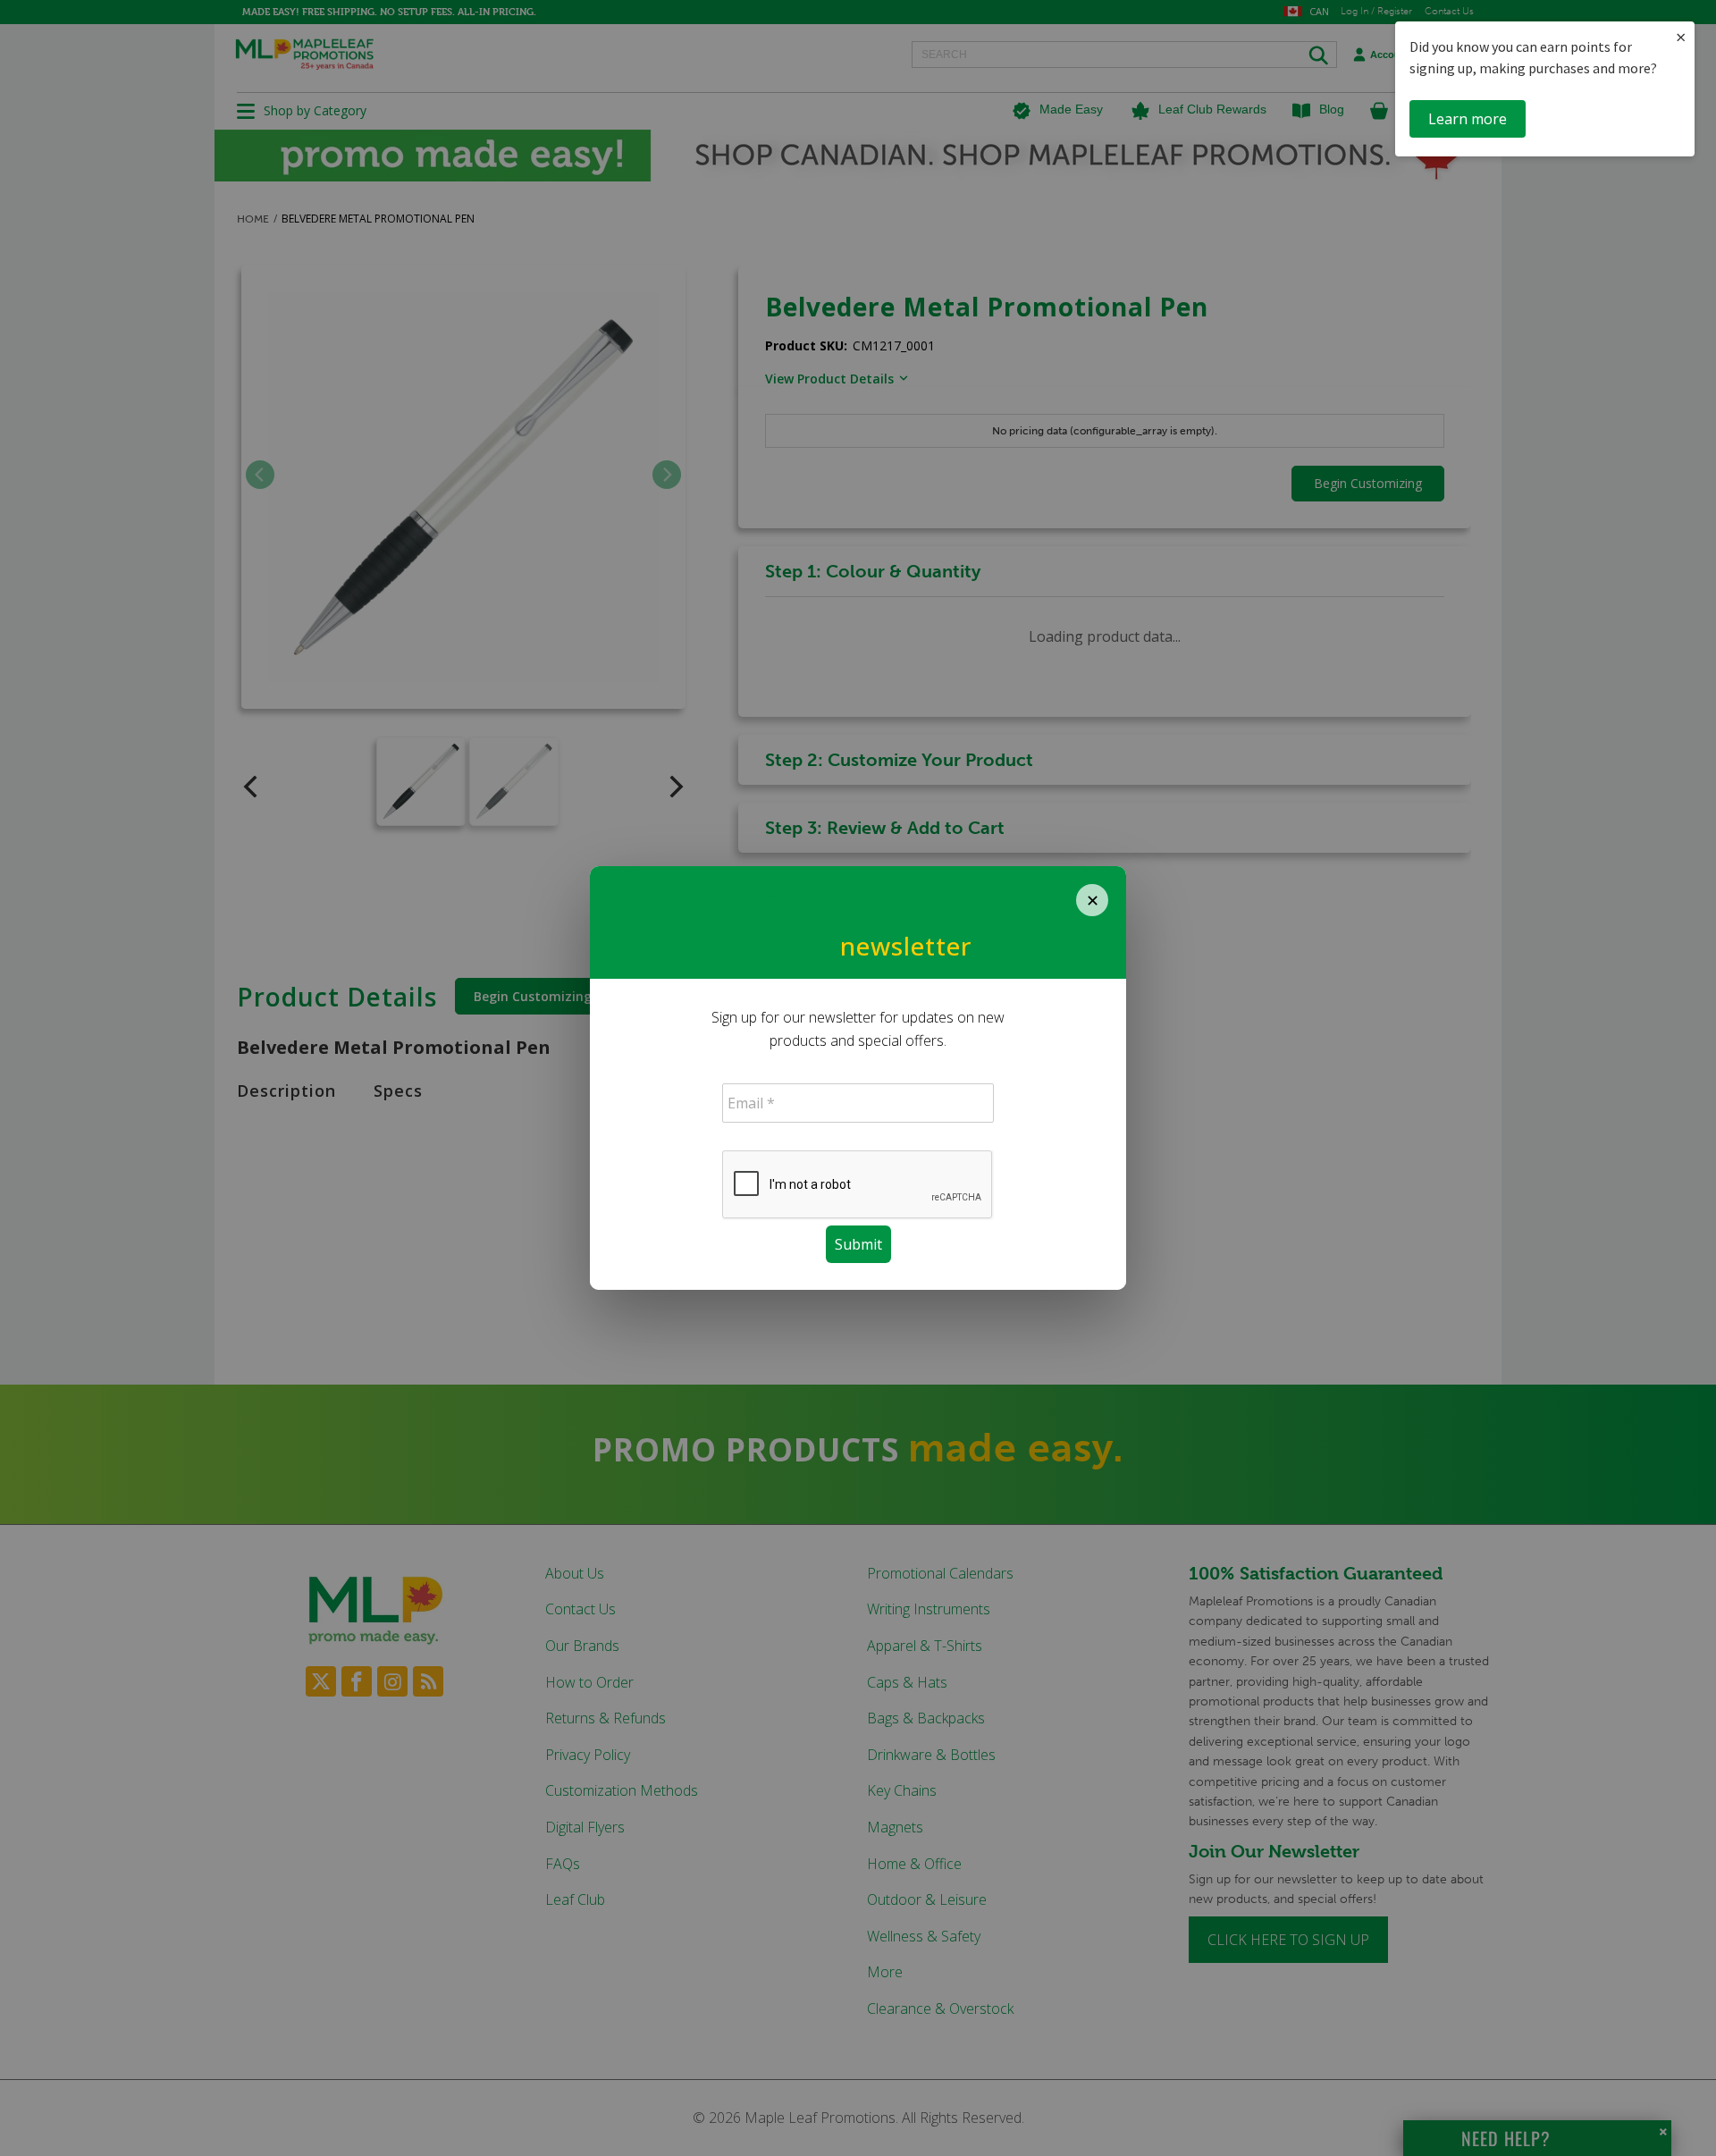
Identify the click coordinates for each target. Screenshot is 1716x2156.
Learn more (1468, 119)
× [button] (1681, 37)
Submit (858, 1244)
